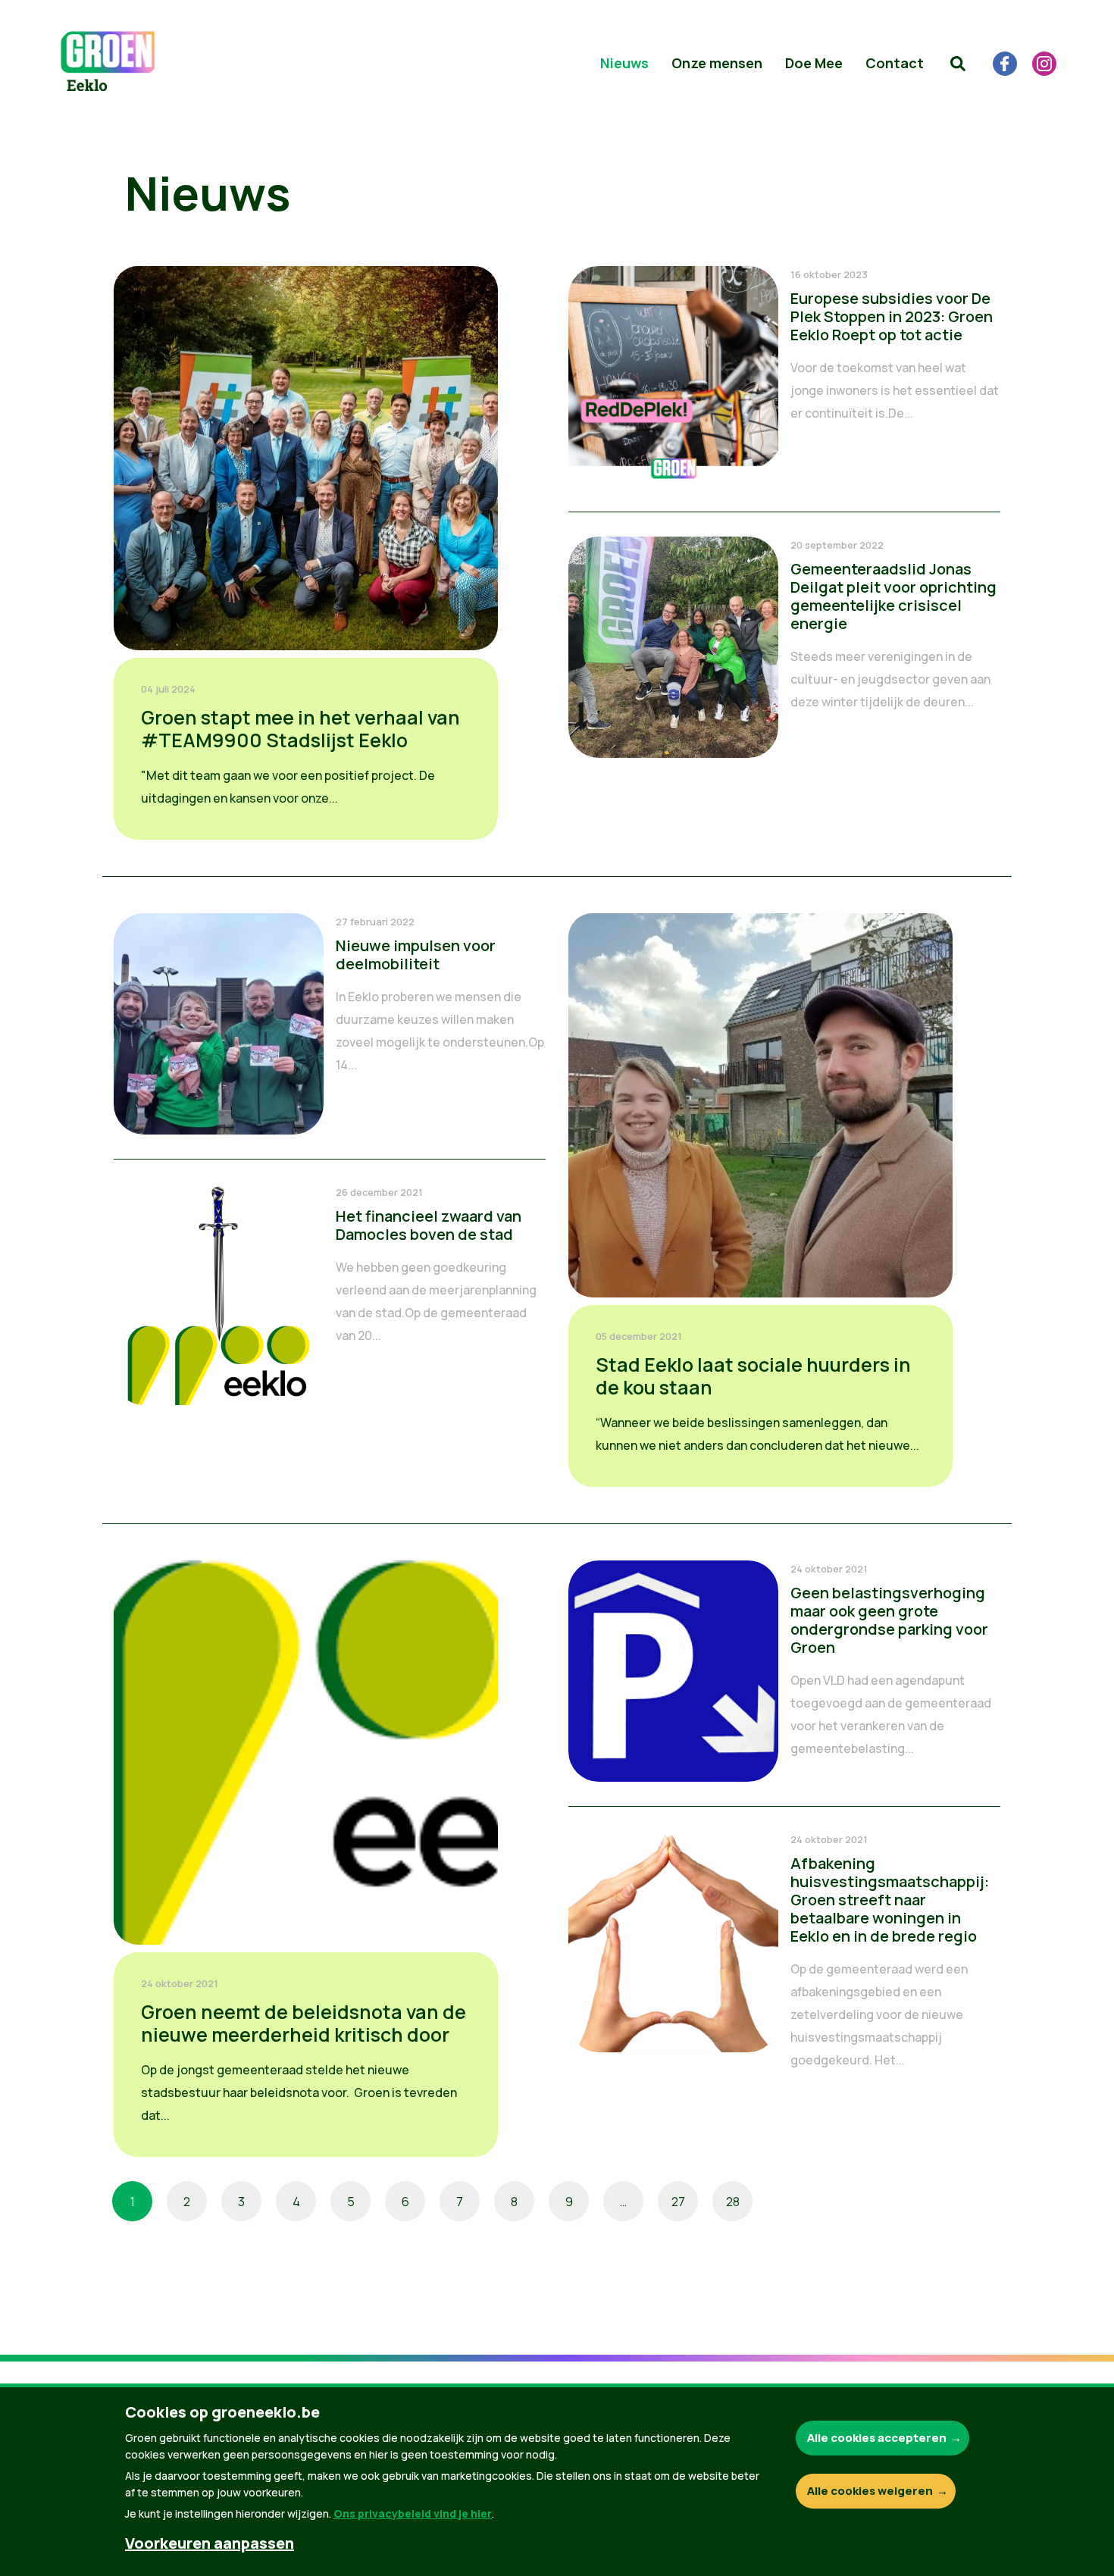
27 (678, 2202)
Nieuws (624, 63)
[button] (958, 64)
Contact (895, 63)
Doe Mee (814, 63)
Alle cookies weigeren (870, 2491)
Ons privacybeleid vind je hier (413, 2513)
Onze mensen (717, 63)
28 (733, 2202)
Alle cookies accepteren (877, 2438)
